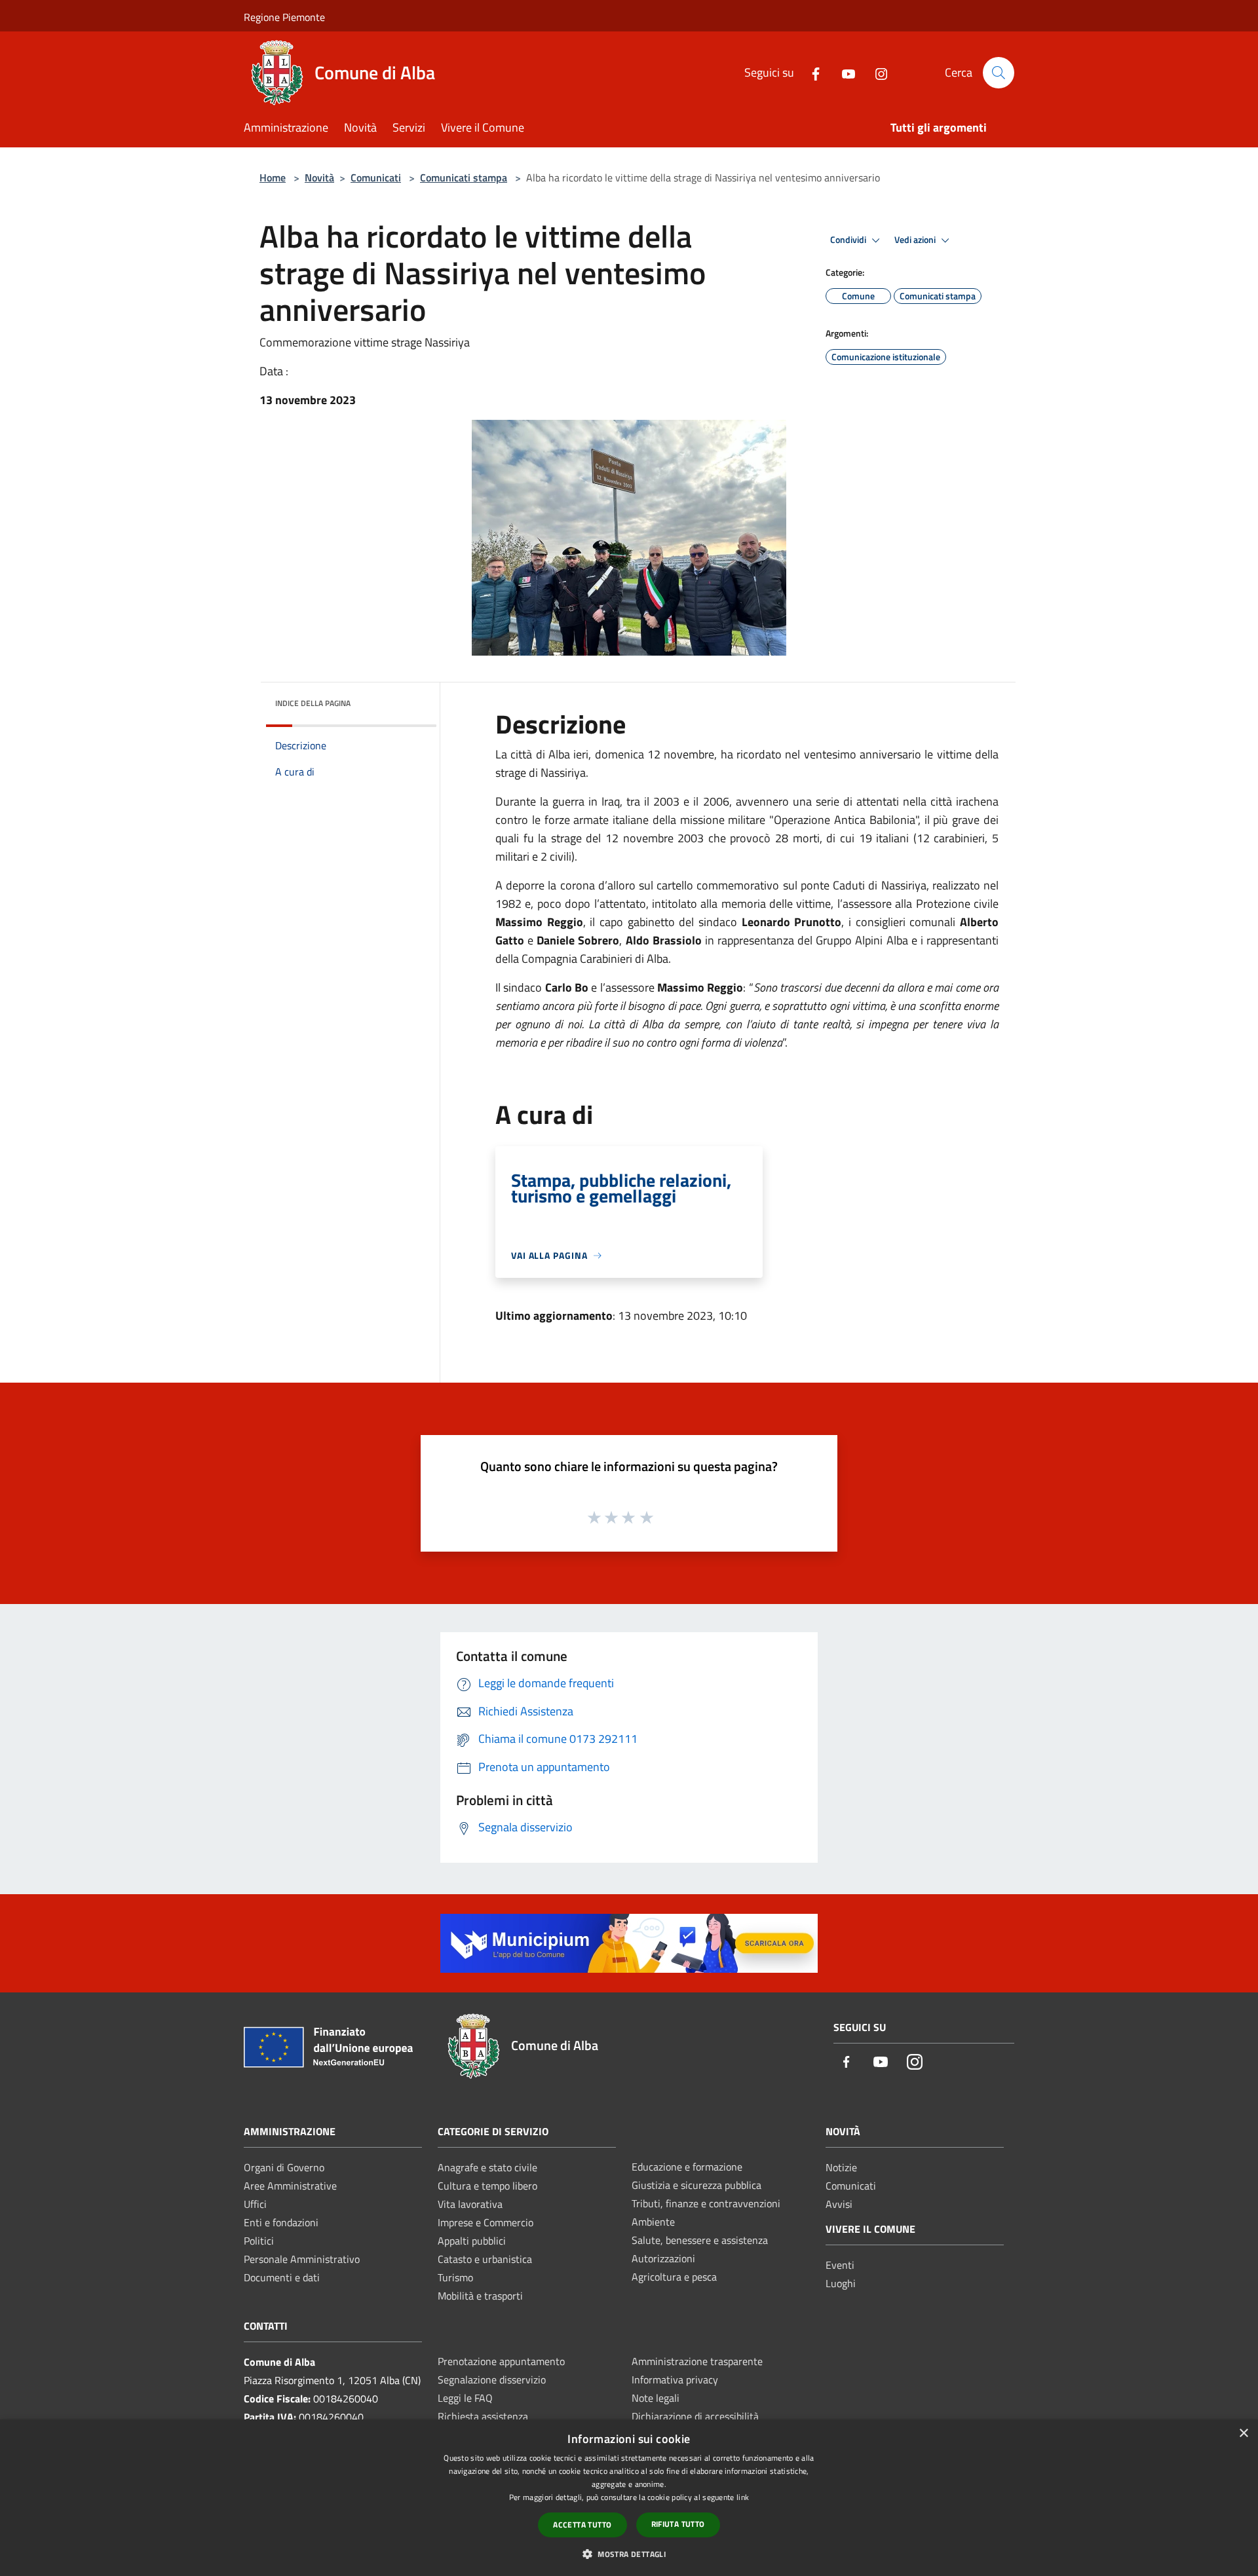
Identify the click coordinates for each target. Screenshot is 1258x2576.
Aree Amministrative (290, 2186)
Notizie (841, 2167)
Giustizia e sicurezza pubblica (696, 2185)
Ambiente (653, 2222)
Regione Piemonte (284, 17)
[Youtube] (843, 72)
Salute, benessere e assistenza (700, 2240)
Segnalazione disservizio (492, 2380)
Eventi (840, 2265)
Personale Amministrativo (302, 2259)
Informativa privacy (675, 2380)
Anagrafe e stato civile (487, 2167)
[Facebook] (810, 72)
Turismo (455, 2277)
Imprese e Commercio (486, 2222)
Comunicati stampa (464, 177)
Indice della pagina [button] (313, 703)
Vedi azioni (916, 240)
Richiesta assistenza (483, 2416)
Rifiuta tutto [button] (678, 2524)
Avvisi (839, 2204)
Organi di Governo (284, 2167)
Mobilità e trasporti (480, 2296)
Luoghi (841, 2283)
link (743, 2497)
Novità (319, 177)
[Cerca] (999, 73)
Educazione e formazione (687, 2167)
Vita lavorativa (470, 2204)
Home (273, 177)
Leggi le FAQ (465, 2398)
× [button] (1243, 2434)
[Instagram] (876, 72)
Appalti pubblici (472, 2241)
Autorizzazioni (663, 2258)
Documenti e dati (282, 2277)
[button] (629, 2554)
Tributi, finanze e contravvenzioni (706, 2203)
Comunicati (376, 177)
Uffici (255, 2204)
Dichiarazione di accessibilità (695, 2416)
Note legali (656, 2398)
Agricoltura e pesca (674, 2277)
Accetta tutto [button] (582, 2525)
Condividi (849, 240)
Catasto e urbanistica (485, 2259)
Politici (259, 2241)
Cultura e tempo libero (487, 2186)
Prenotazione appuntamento (501, 2361)
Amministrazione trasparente (697, 2361)
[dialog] (629, 2498)
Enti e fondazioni (281, 2222)
